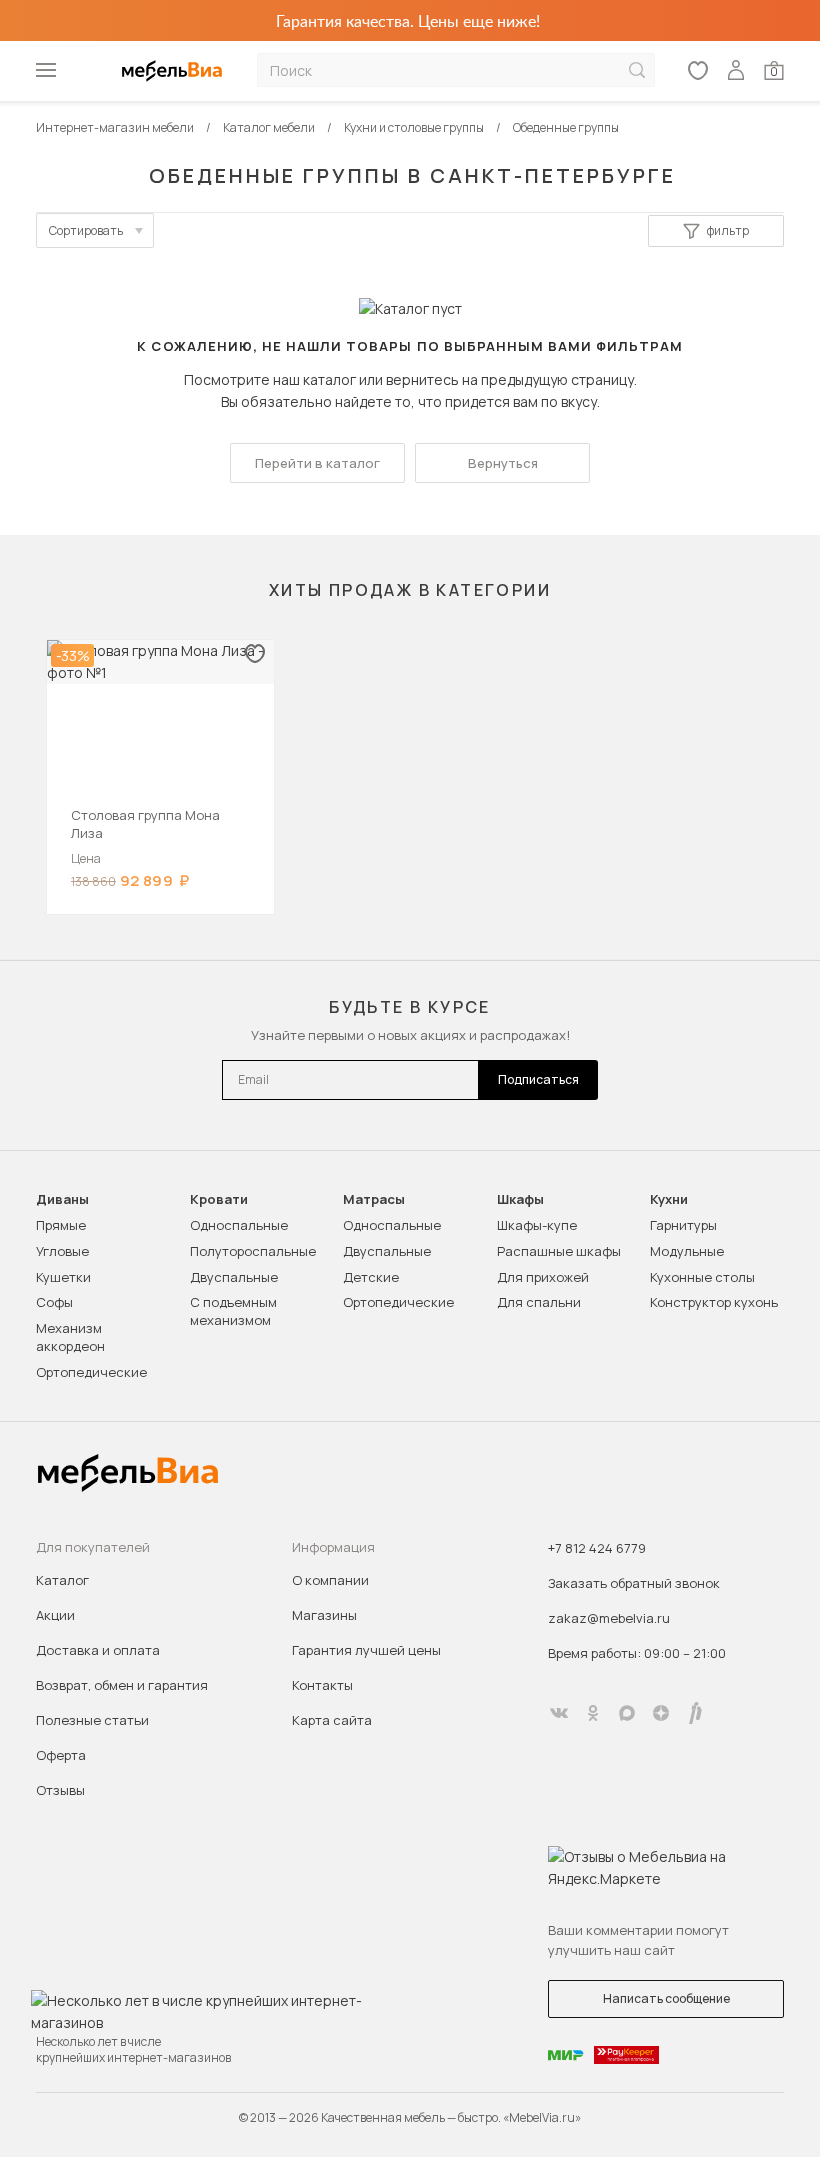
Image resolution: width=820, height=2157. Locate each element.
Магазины (324, 1615)
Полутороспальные (253, 1251)
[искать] (637, 70)
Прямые (61, 1225)
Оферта (61, 1755)
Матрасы (374, 1199)
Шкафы (520, 1199)
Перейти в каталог (317, 463)
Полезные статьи (92, 1720)
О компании (330, 1580)
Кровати (219, 1199)
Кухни (669, 1199)
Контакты (322, 1685)
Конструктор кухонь (714, 1302)
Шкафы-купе (537, 1225)
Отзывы (60, 1790)
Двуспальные (234, 1277)
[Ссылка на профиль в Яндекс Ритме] (695, 1713)
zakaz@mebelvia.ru (609, 1618)
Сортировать (86, 230)
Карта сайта (332, 1720)
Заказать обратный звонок (634, 1583)
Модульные (687, 1251)
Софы (54, 1302)
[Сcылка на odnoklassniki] (593, 1713)
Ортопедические (91, 1372)
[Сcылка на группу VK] (559, 1713)
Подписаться (538, 1079)
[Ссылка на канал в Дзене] (661, 1713)
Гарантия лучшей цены (366, 1650)
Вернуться (503, 463)
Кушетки (63, 1277)
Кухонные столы (702, 1277)
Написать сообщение (666, 1998)
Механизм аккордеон (70, 1337)
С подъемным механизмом (233, 1311)
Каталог (62, 1580)
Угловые (62, 1251)
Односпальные (239, 1225)
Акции (55, 1615)
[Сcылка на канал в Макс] (627, 1713)
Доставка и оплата (98, 1650)
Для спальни (539, 1302)
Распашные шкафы (559, 1251)
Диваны (62, 1199)
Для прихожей (543, 1277)
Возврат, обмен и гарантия (122, 1685)
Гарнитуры (683, 1225)
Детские (371, 1277)
